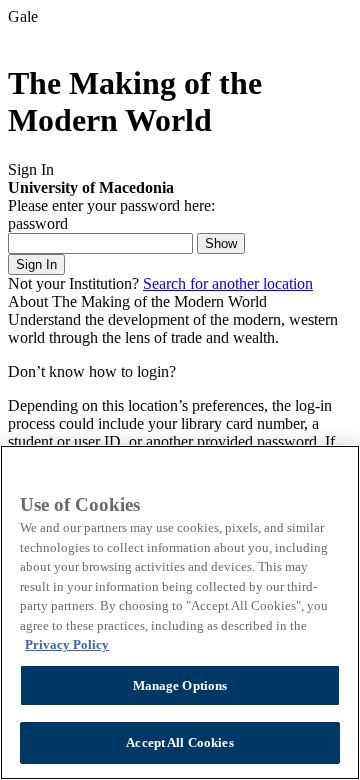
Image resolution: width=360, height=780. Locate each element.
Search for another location (228, 283)
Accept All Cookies (179, 742)
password (38, 223)
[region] (180, 612)
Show (221, 243)
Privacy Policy (67, 644)
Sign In (36, 264)
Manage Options (180, 685)
